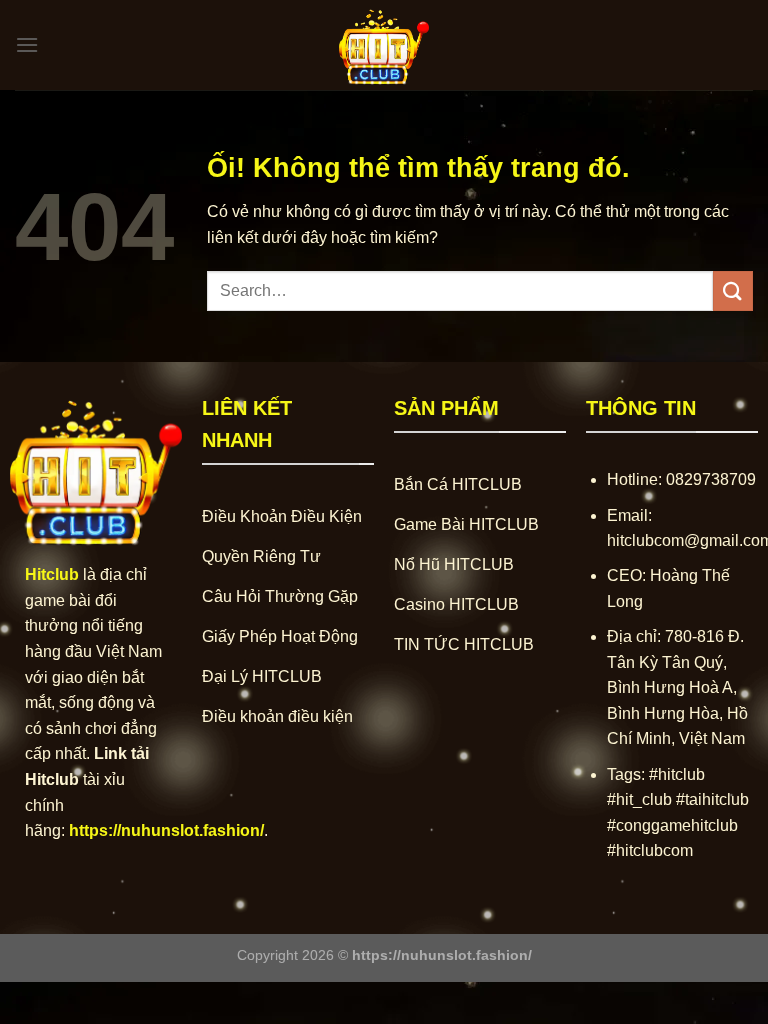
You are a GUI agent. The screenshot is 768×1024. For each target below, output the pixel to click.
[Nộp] (733, 290)
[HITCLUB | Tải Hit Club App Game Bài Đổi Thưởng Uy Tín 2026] (384, 45)
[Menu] (27, 44)
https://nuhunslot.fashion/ (166, 830)
